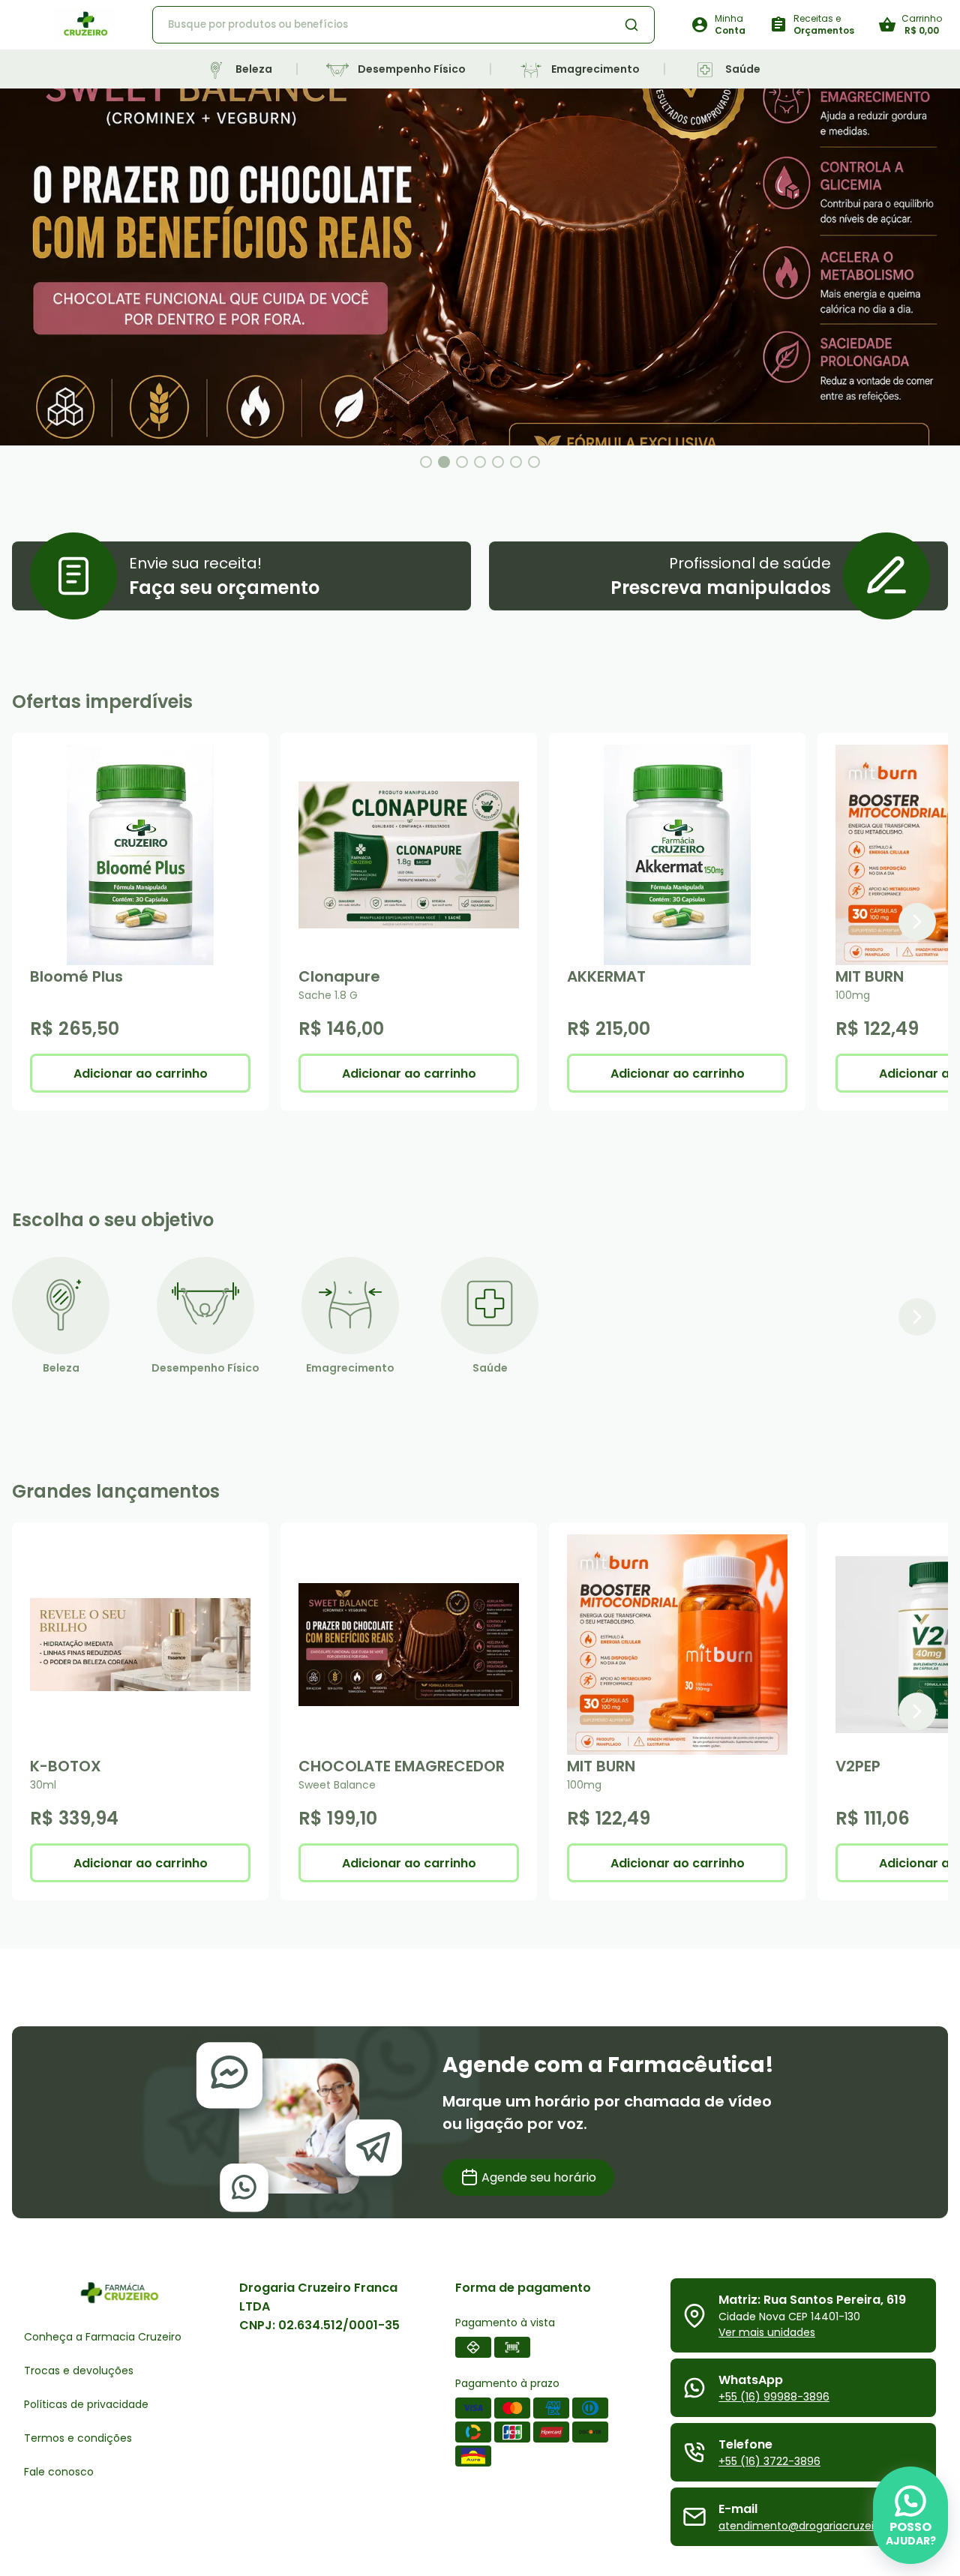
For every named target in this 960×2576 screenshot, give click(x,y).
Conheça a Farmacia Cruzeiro (103, 2337)
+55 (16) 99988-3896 (774, 2397)
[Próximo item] (917, 922)
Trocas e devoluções (79, 2371)
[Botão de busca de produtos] (631, 25)
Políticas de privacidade (86, 2404)
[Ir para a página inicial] (85, 25)
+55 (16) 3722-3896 (769, 2461)
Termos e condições (78, 2438)
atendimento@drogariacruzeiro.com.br (821, 2526)
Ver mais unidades (767, 2332)
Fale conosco (59, 2472)
